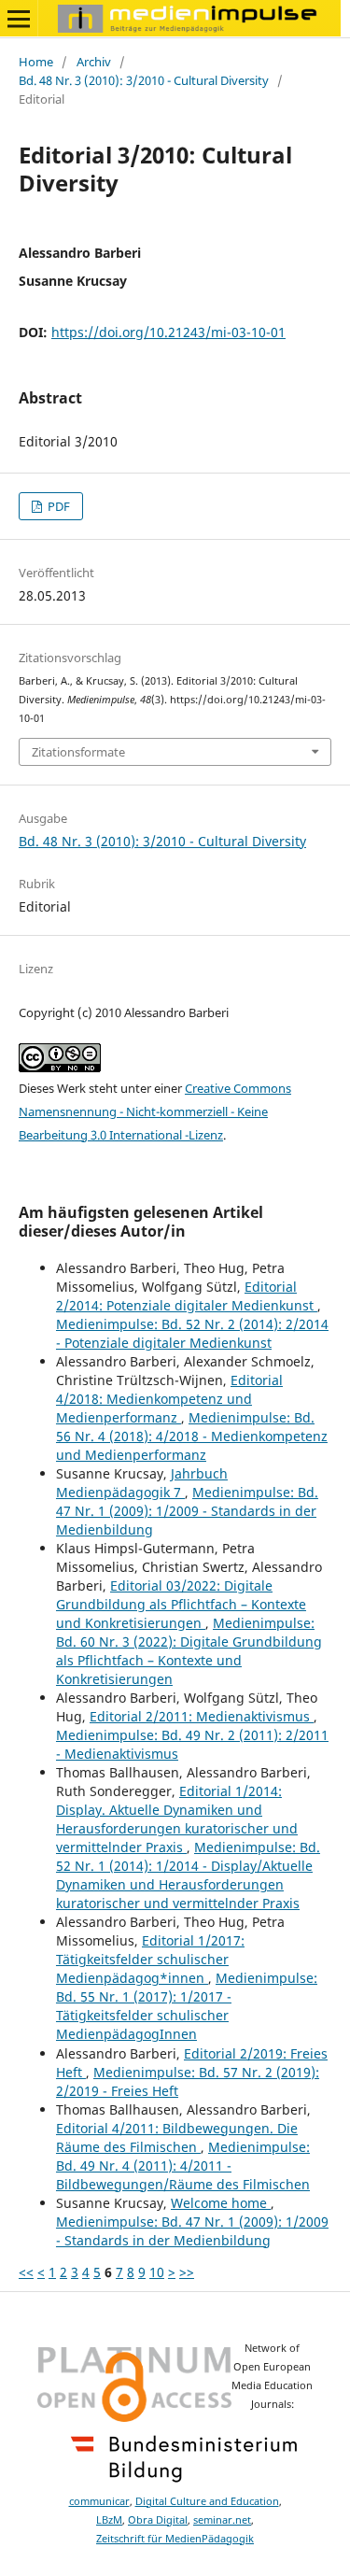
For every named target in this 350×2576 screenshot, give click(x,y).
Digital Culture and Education (207, 2501)
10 (157, 2272)
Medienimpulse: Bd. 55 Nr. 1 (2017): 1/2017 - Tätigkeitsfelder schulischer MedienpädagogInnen (187, 2006)
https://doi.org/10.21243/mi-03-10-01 (168, 332)
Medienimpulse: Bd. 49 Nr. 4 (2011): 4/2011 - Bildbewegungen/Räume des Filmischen (183, 2166)
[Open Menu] (19, 19)
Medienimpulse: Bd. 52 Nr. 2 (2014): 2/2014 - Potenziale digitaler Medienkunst (192, 1333)
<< (26, 2272)
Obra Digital (158, 2520)
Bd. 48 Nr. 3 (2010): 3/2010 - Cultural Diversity (144, 80)
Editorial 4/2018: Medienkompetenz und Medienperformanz (169, 1399)
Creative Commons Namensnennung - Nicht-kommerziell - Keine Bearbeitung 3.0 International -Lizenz (155, 1111)
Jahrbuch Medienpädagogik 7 (142, 1483)
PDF (57, 506)
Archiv (94, 62)
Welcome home (221, 2203)
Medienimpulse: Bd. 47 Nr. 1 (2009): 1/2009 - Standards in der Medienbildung (187, 1511)
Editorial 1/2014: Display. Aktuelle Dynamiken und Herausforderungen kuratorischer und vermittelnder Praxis (177, 1819)
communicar (99, 2501)
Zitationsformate (78, 752)
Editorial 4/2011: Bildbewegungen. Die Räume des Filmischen (177, 2137)
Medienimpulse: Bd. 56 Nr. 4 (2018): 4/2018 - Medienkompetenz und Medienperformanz (192, 1436)
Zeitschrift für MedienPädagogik (175, 2539)
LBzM (109, 2520)
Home (36, 62)
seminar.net (222, 2520)
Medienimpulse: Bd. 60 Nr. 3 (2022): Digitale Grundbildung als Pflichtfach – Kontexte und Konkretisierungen (189, 1651)
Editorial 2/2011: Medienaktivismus (202, 1716)
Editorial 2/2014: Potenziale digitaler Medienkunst (187, 1296)
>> (187, 2272)
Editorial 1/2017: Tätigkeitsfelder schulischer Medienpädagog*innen (150, 1959)
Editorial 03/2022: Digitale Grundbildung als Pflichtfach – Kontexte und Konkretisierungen (181, 1604)
